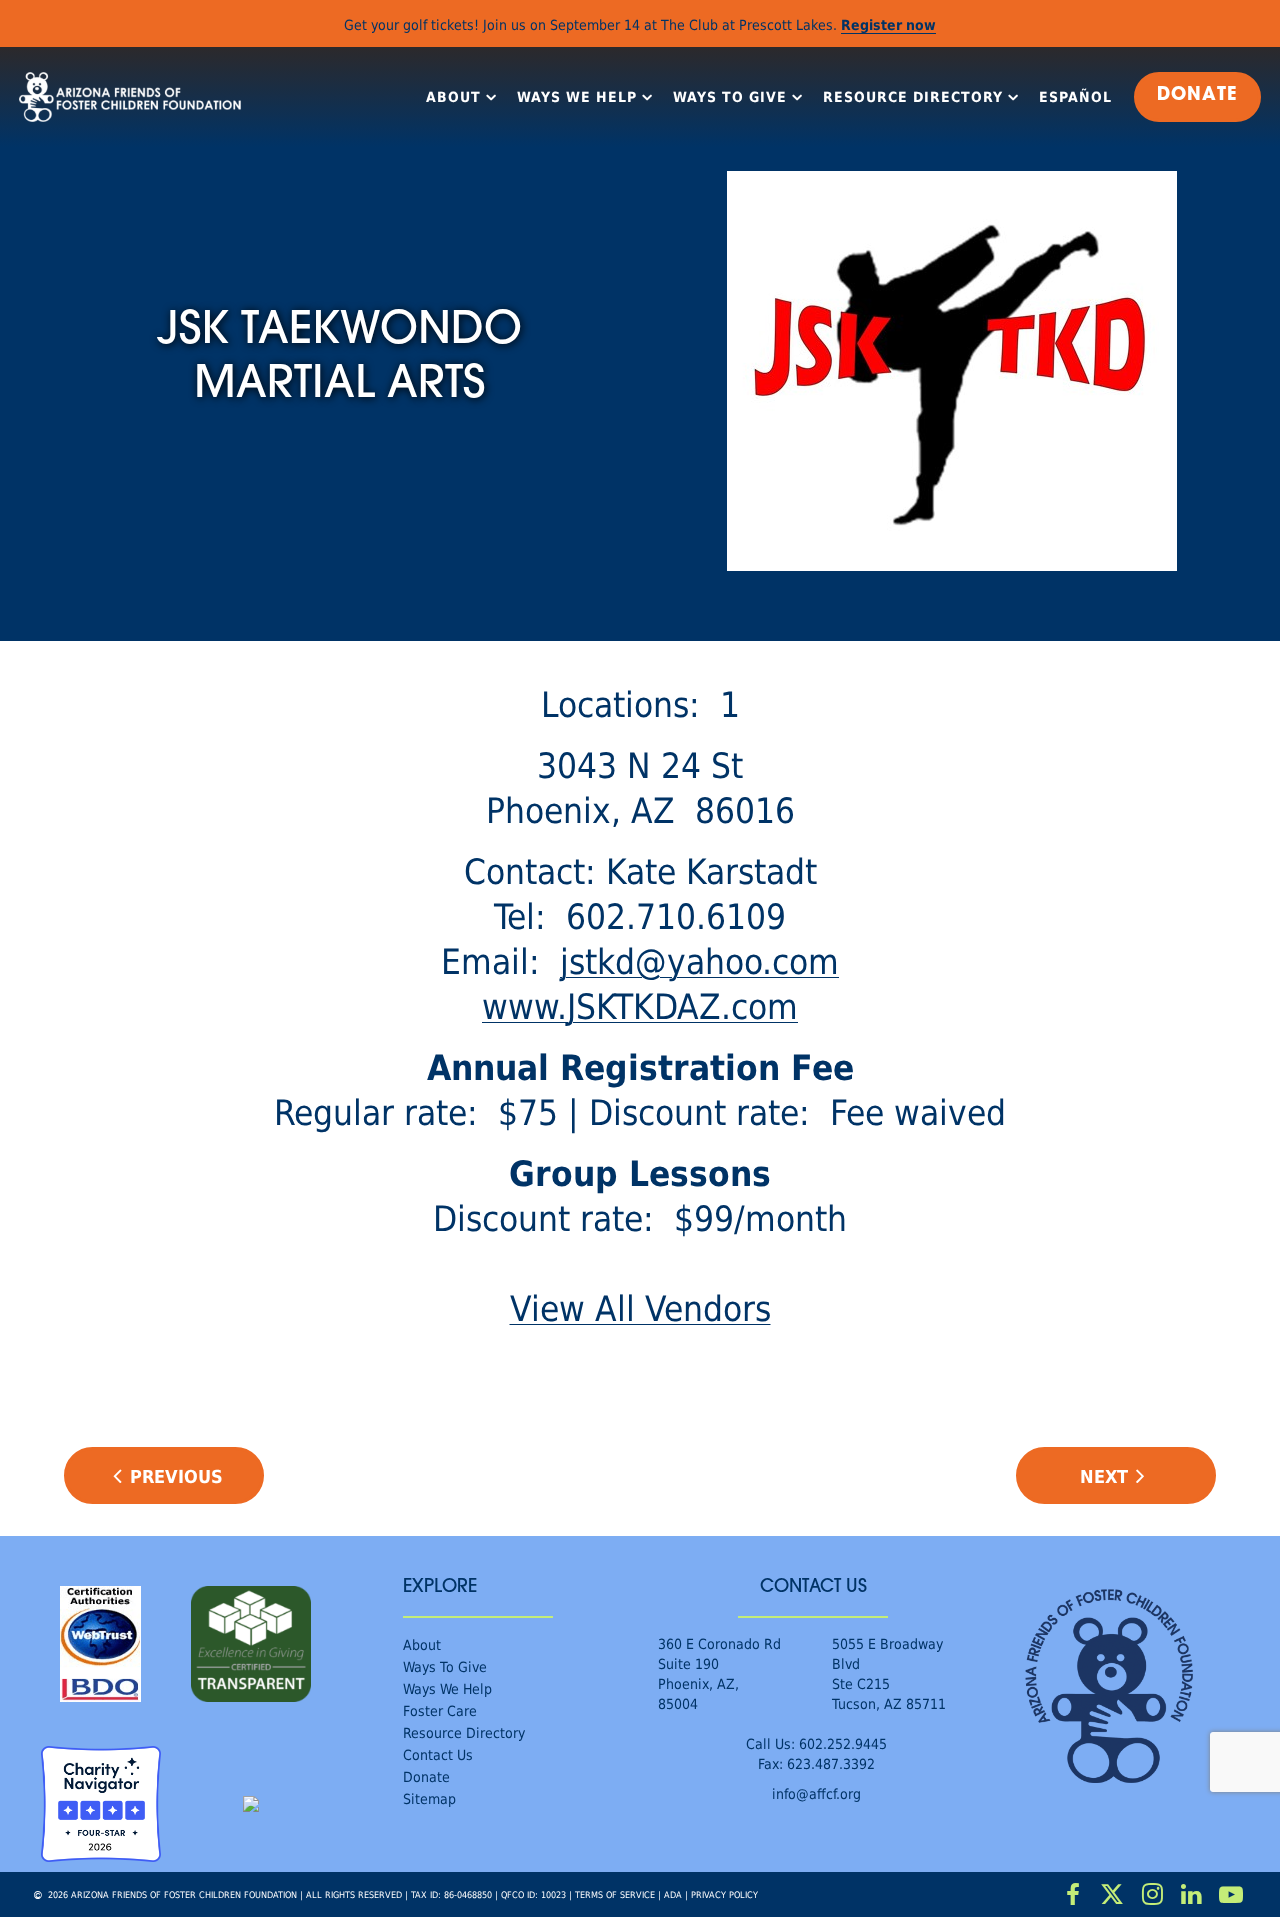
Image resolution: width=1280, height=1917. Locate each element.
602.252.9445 (843, 1743)
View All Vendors (640, 1307)
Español (1075, 97)
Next (1104, 1476)
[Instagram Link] (1152, 1895)
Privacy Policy (724, 1894)
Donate (426, 1776)
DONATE (1197, 96)
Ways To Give (730, 97)
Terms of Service (615, 1894)
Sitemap (429, 1798)
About (453, 97)
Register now (888, 24)
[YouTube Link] (1231, 1895)
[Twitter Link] (1113, 1895)
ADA (673, 1894)
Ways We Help (577, 97)
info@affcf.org (816, 1793)
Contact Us (438, 1754)
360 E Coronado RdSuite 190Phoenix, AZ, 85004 (719, 1673)
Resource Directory (913, 97)
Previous (176, 1476)
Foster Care (440, 1710)
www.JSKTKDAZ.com (640, 1005)
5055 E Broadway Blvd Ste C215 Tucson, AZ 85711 (889, 1673)
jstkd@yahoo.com (699, 960)
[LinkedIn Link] (1192, 1895)
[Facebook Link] (1073, 1895)
